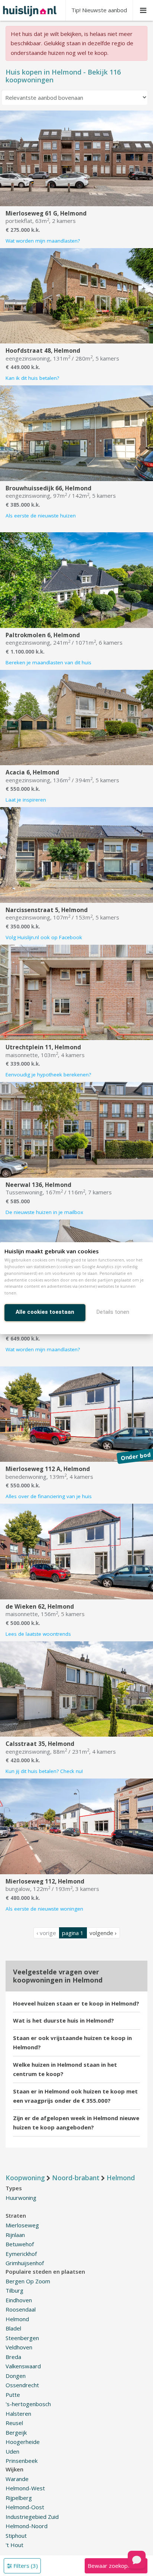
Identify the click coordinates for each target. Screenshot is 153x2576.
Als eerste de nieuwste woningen (44, 1909)
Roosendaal (21, 2309)
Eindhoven (19, 2300)
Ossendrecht (22, 2385)
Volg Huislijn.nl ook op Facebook (44, 937)
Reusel (14, 2423)
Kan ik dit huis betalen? (32, 378)
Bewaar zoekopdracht (116, 2566)
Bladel (13, 2328)
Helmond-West (25, 2488)
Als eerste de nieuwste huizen (41, 516)
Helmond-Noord (27, 2526)
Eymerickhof (21, 2254)
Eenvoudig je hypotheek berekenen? (48, 1075)
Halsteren (18, 2414)
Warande (17, 2479)
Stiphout (16, 2536)
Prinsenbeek (22, 2461)
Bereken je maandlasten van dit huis (48, 662)
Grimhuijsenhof (25, 2263)
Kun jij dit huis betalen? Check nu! (44, 1771)
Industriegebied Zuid (32, 2517)
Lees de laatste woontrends (38, 1634)
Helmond (17, 2319)
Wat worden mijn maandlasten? (43, 241)
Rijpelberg (19, 2498)
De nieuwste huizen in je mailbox (44, 1212)
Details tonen (113, 1312)
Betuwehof (20, 2244)
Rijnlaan (15, 2235)
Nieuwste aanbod (99, 10)
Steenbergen (22, 2338)
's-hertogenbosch (28, 2404)
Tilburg (14, 2290)
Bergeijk (16, 2432)
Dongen (16, 2376)
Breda (13, 2357)
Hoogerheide (23, 2442)
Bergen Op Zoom (28, 2281)
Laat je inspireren (26, 800)
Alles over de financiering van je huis (49, 1496)
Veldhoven (19, 2347)
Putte (13, 2395)
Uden (12, 2451)
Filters (25, 2566)
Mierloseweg (22, 2225)
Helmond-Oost (25, 2507)
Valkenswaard (23, 2366)
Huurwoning (21, 2198)
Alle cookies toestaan (45, 1312)
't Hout (14, 2545)
